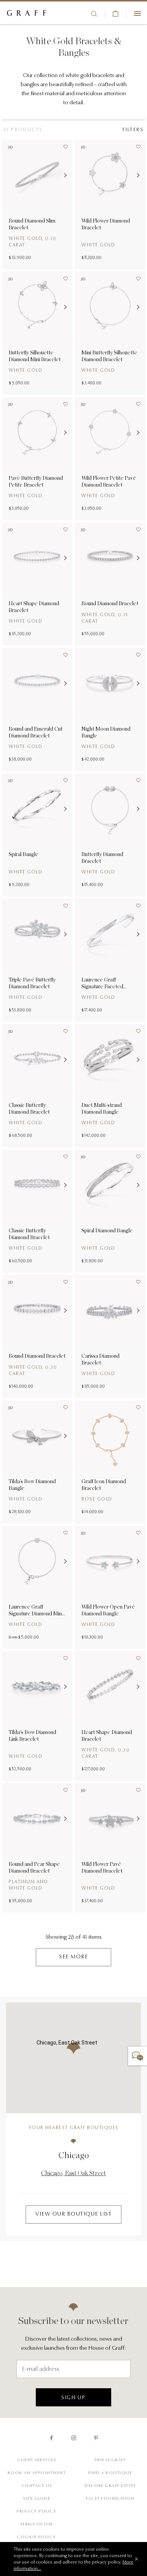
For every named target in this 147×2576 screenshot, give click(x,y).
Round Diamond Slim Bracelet (32, 224)
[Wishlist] (63, 149)
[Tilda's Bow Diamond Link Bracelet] (37, 1687)
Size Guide (37, 2499)
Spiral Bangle (24, 854)
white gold (98, 245)
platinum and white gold (28, 1885)
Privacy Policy (37, 2512)
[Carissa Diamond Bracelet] (110, 1310)
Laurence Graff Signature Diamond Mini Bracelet (36, 1610)
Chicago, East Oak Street (73, 2173)
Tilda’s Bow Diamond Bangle (32, 1485)
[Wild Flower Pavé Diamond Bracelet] (110, 1818)
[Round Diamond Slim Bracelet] (37, 175)
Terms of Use (37, 2524)
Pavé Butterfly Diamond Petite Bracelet (36, 481)
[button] (63, 175)
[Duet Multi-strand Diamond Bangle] (110, 1059)
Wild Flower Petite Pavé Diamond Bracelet (109, 481)
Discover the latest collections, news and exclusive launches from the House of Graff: (73, 2344)
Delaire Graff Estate (110, 2486)
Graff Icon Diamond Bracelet (104, 1485)
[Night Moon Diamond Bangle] (110, 683)
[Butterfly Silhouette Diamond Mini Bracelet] (37, 307)
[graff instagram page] (74, 2438)
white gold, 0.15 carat (105, 618)
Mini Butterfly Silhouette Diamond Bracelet (109, 356)
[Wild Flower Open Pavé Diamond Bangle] (110, 1561)
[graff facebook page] (51, 2438)
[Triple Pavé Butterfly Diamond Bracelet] (37, 934)
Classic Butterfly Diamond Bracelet (29, 1108)
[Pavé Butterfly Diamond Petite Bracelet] (37, 432)
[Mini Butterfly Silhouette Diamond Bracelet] (110, 307)
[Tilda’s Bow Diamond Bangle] (37, 1436)
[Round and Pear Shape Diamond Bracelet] (37, 1818)
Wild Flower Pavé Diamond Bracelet (102, 1867)
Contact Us (37, 2486)
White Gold (98, 872)
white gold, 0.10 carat (32, 242)
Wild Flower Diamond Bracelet (106, 224)
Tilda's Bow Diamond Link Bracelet (32, 1735)
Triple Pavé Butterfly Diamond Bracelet (32, 983)
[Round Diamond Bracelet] (110, 558)
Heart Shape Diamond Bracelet (34, 607)
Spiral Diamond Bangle (107, 1230)
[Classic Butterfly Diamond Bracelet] (37, 1059)
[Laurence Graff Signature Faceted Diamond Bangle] (110, 934)
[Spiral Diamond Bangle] (110, 1185)
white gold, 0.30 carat (33, 1371)
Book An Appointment (37, 2473)
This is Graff (110, 2460)
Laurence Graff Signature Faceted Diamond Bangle (102, 983)
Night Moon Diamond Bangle (106, 732)
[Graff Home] (27, 14)
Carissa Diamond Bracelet (100, 1359)
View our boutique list (73, 2214)
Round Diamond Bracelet (110, 603)
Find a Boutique (110, 2473)
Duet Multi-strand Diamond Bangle (102, 1108)
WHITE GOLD (25, 496)
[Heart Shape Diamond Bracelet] (37, 558)
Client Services (37, 2460)
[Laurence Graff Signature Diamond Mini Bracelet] (37, 1561)
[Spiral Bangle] (37, 809)
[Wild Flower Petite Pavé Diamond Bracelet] (110, 432)
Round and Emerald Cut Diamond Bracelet (36, 732)
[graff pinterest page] (96, 2438)
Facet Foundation (110, 2499)
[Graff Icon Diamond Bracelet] (110, 1436)
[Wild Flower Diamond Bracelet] (110, 175)
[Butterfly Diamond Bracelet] (110, 809)
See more (73, 1957)
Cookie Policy (37, 2537)
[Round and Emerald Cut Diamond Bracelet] (37, 683)
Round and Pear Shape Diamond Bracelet (34, 1867)
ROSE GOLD (97, 1499)
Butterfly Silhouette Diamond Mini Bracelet (35, 356)
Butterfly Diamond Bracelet (102, 858)
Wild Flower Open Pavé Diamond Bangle (108, 1610)
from (13, 1637)
